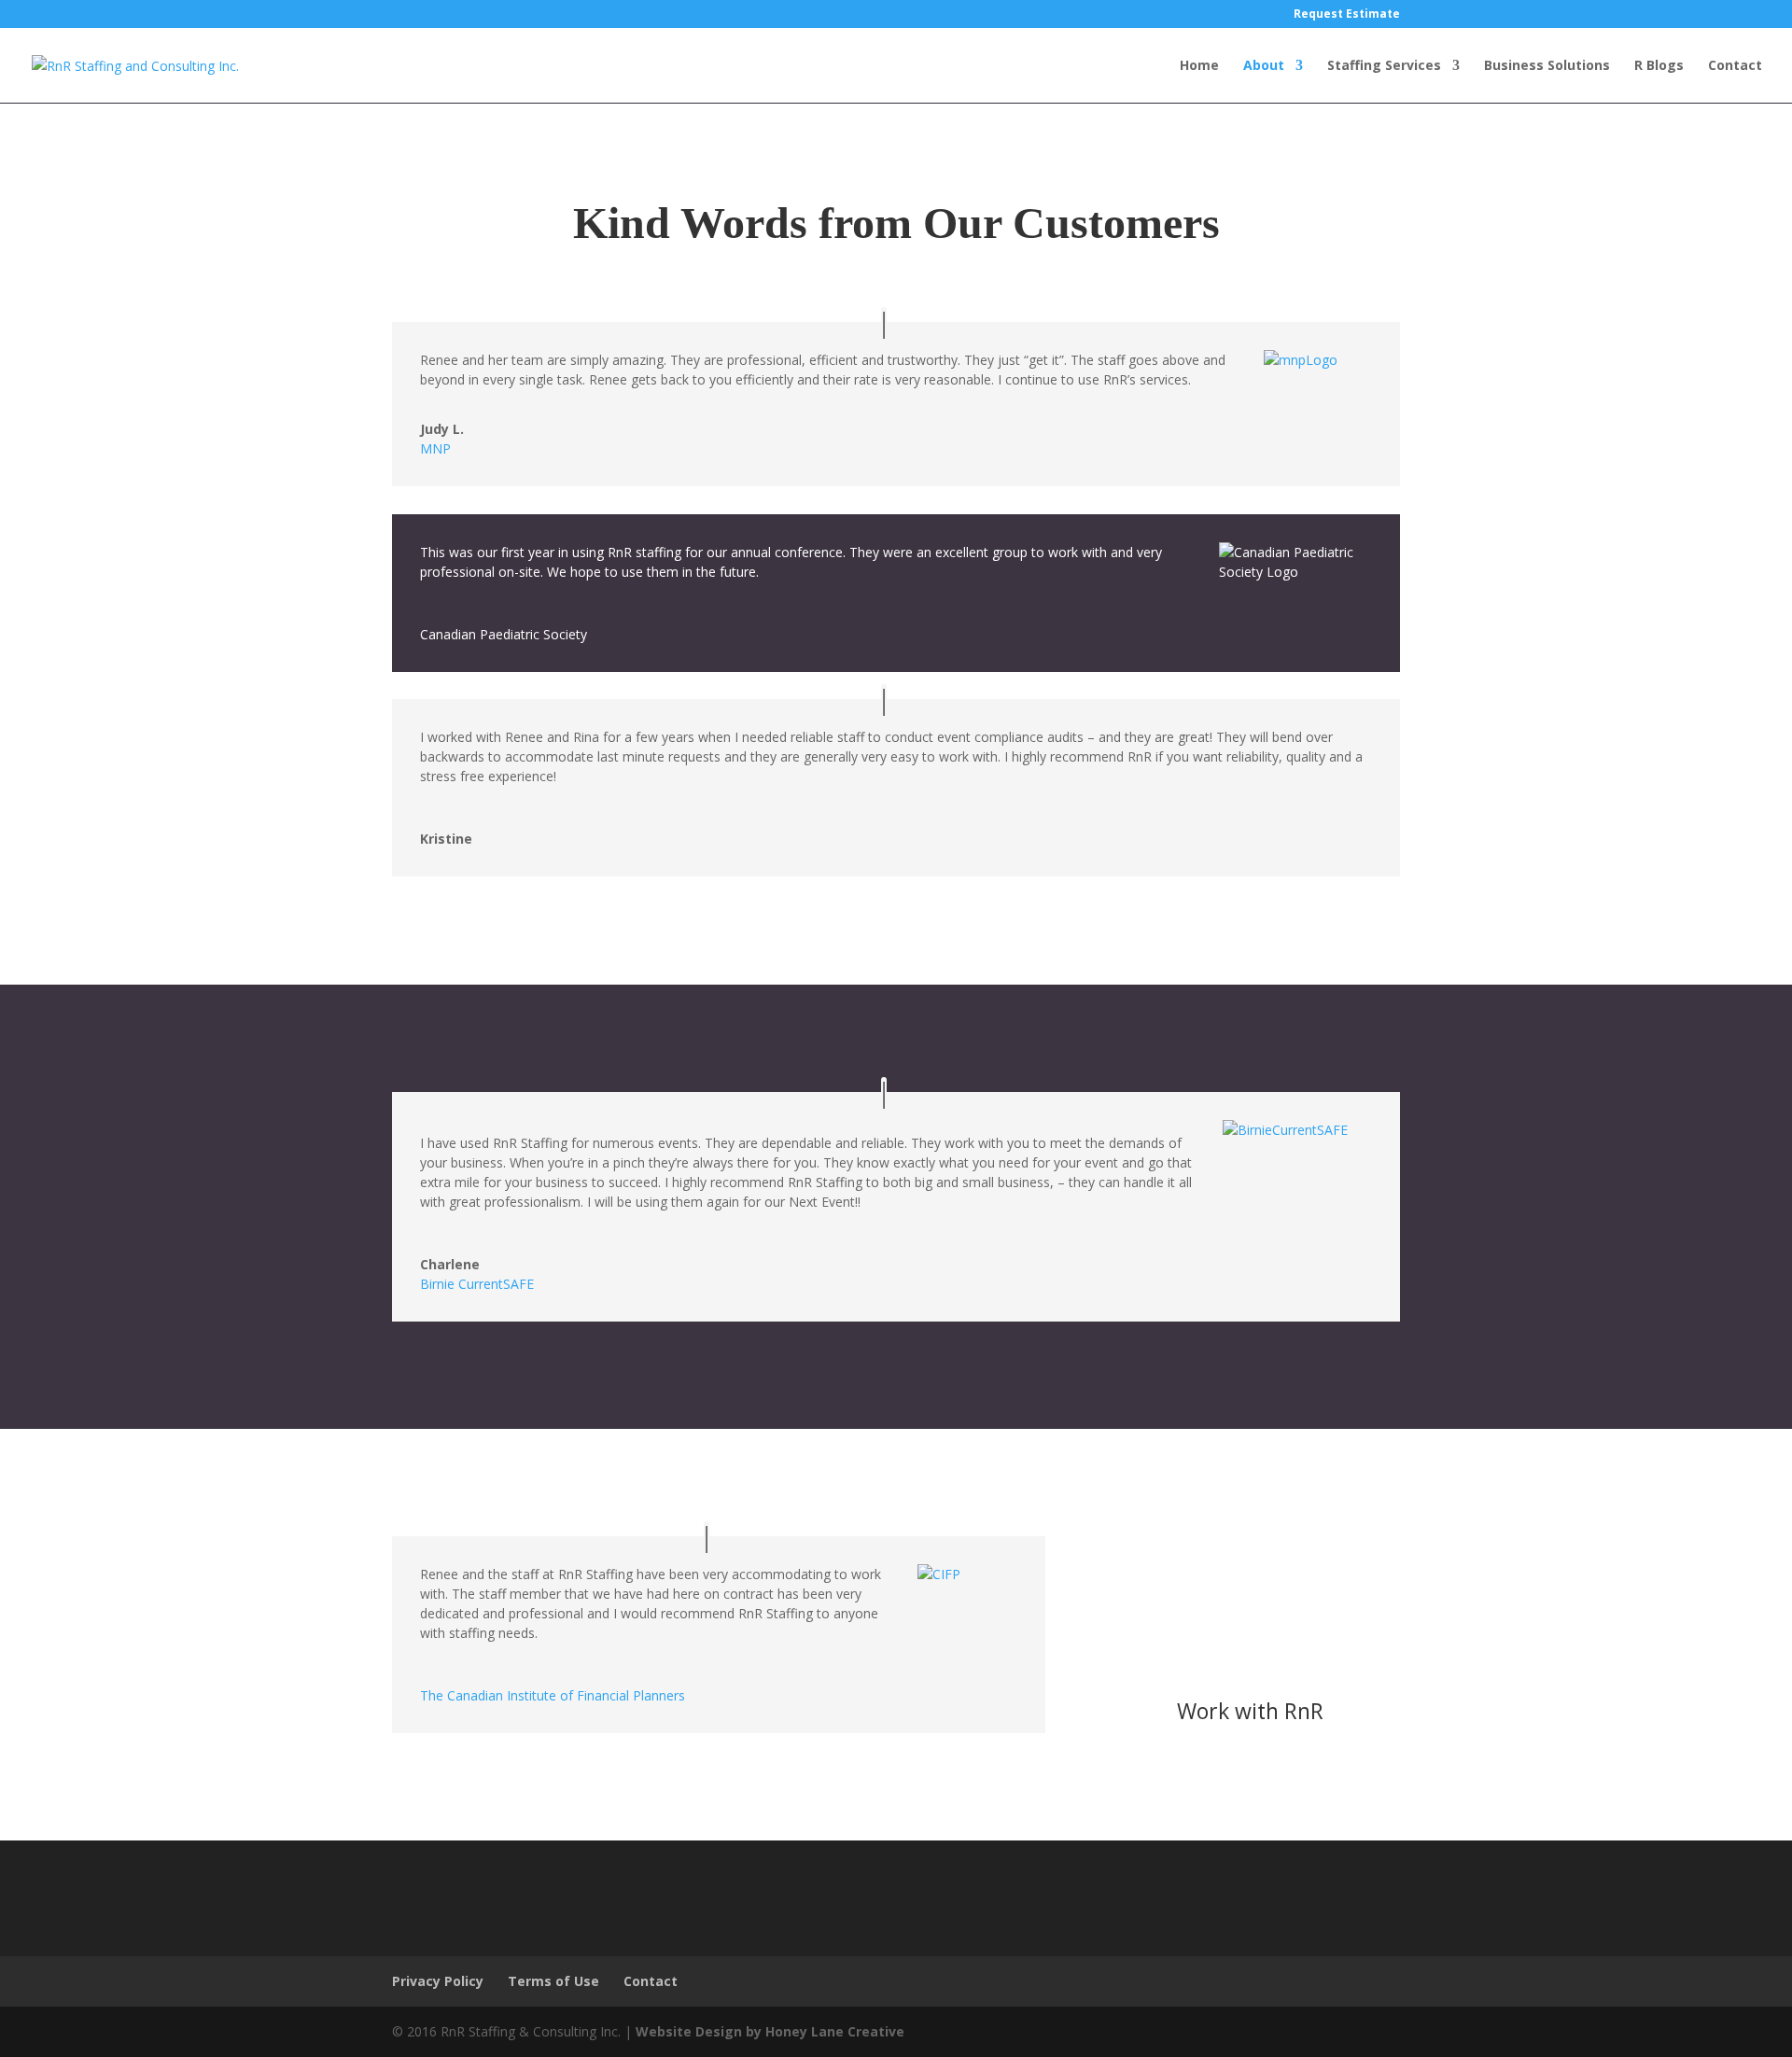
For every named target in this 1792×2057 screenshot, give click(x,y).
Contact (1735, 66)
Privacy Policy (438, 1981)
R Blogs (1659, 66)
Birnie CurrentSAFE (477, 1284)
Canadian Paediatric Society (504, 634)
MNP (435, 448)
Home (1199, 66)
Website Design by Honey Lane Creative (770, 2031)
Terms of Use (553, 1981)
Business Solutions (1547, 66)
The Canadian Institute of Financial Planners (553, 1695)
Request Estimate (1347, 15)
